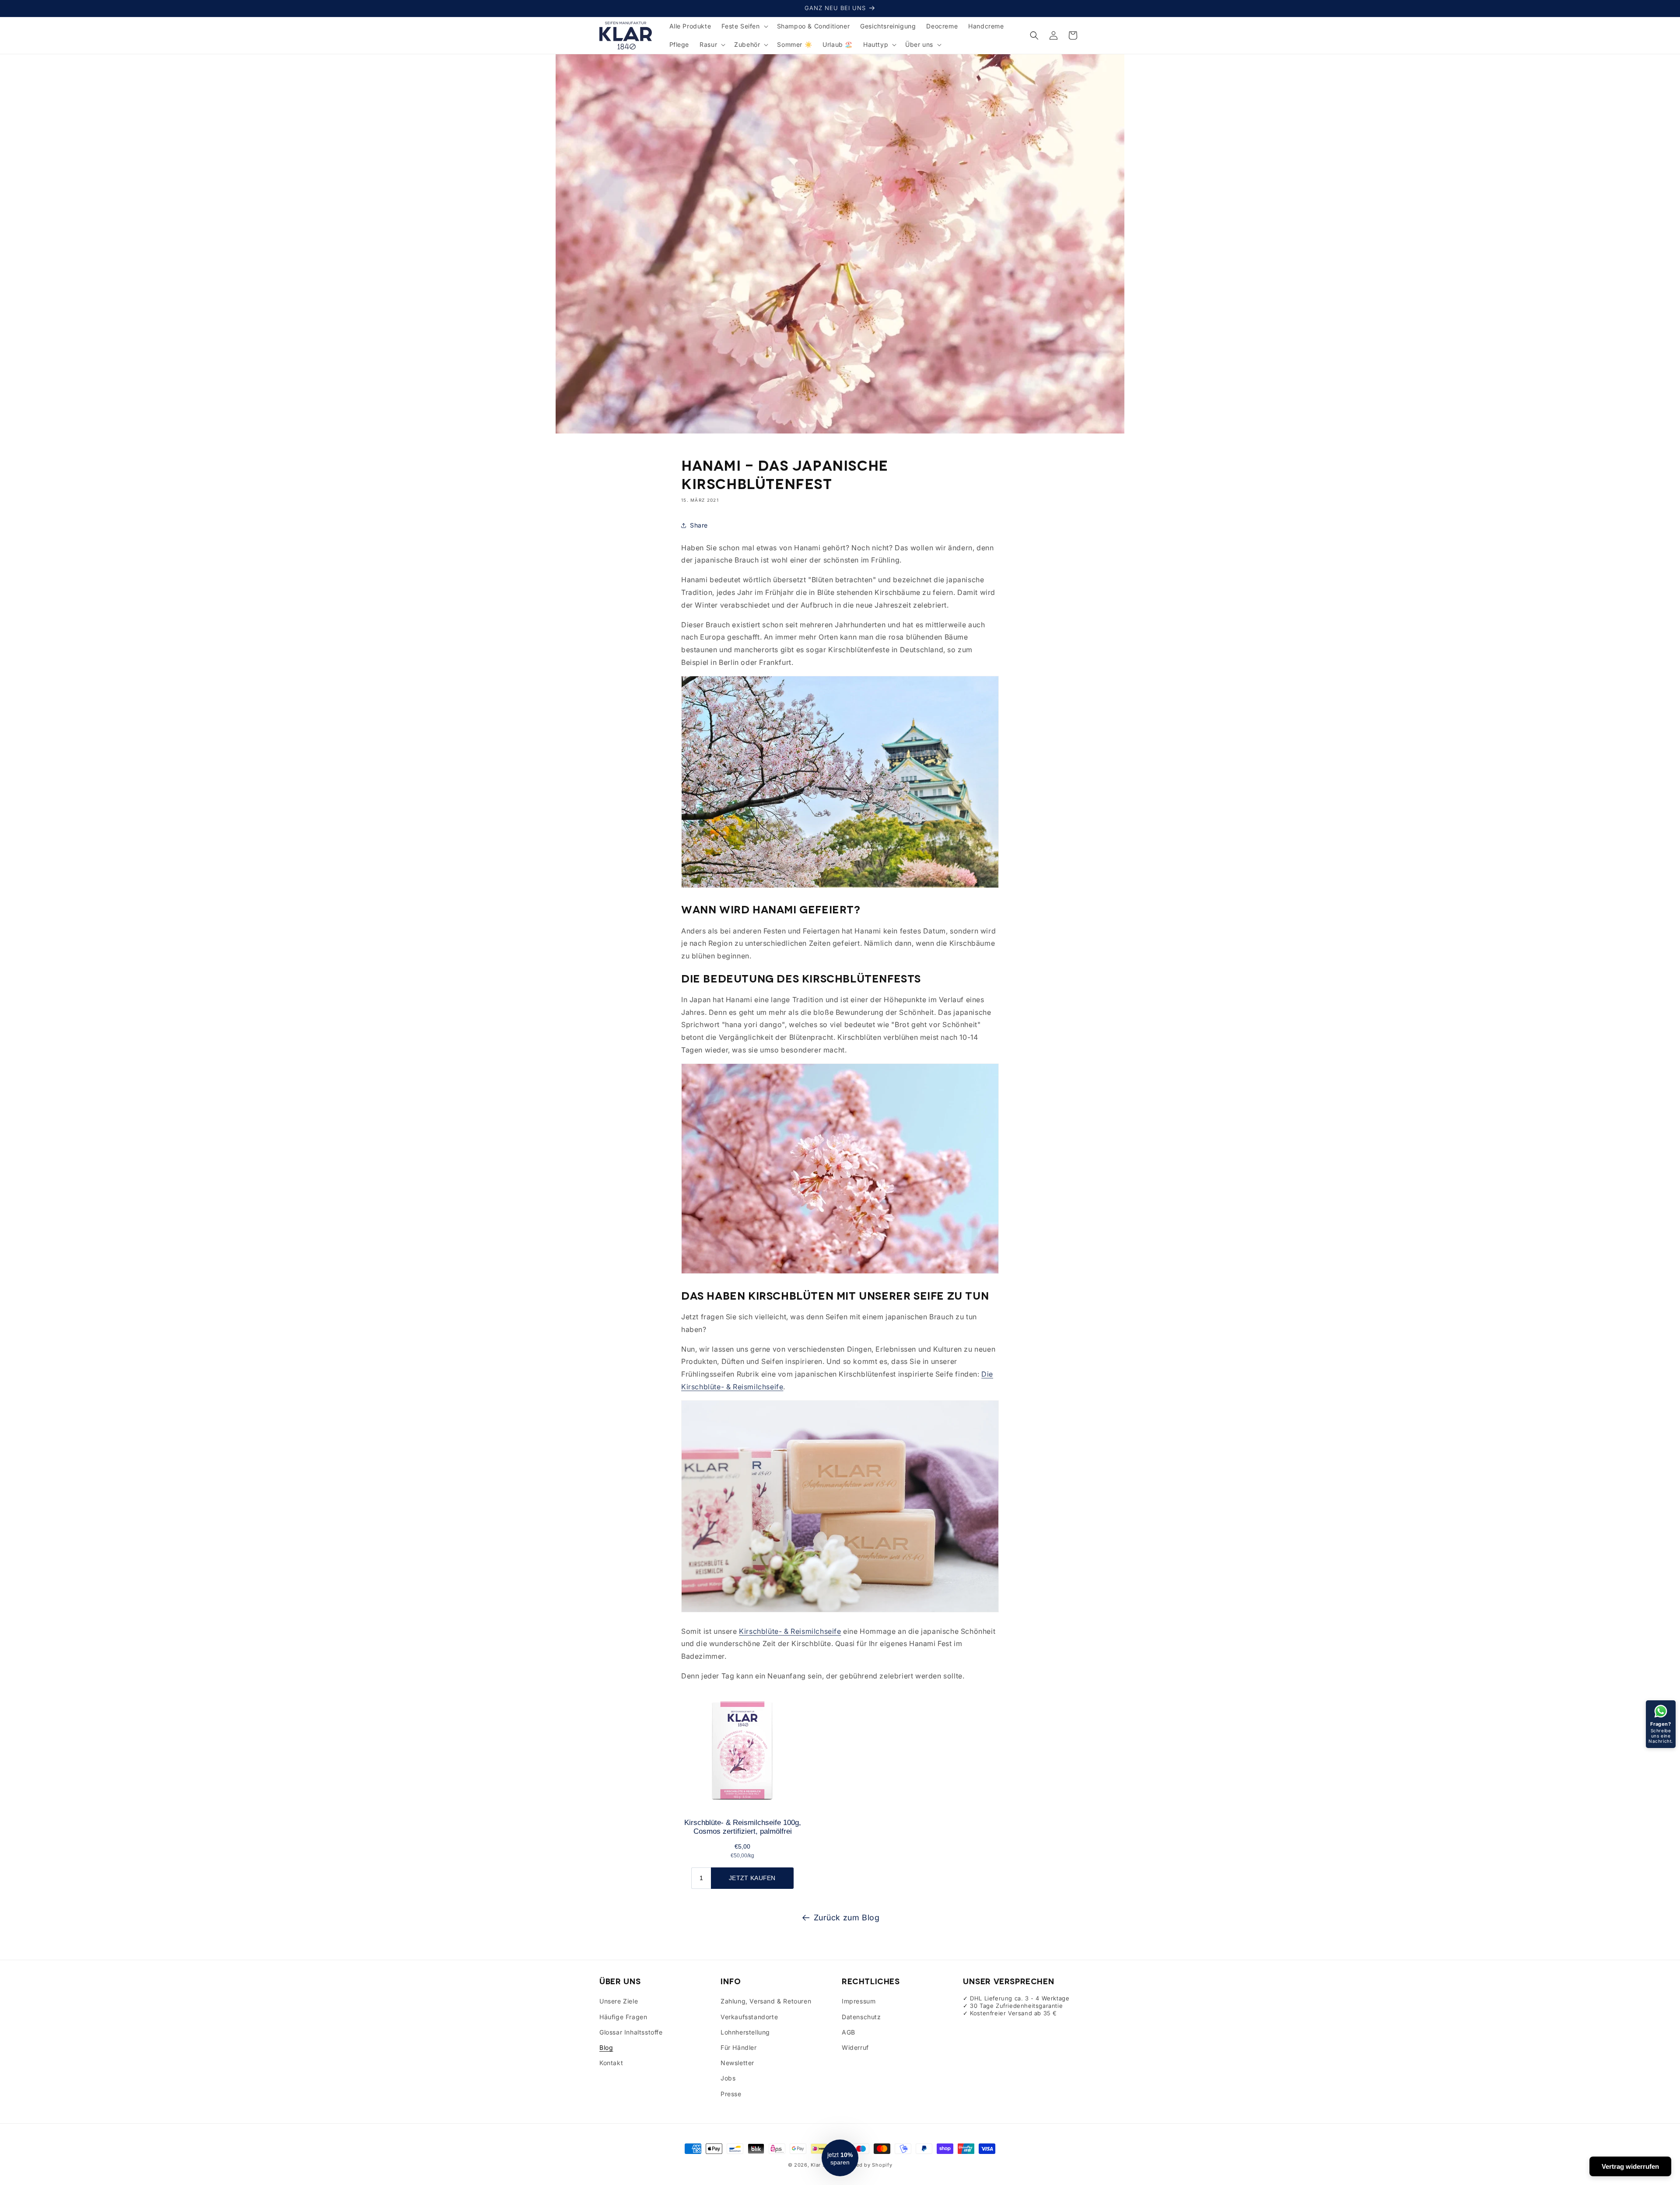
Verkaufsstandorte (749, 2017)
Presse (731, 2094)
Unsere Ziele (619, 2001)
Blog (606, 2047)
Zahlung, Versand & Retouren (766, 2001)
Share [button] (699, 525)
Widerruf (855, 2047)
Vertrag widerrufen (1630, 2166)
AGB (849, 2032)
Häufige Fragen (623, 2017)
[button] (744, 26)
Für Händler (739, 2047)
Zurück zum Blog (847, 1918)
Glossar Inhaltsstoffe (631, 2032)
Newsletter (737, 2063)
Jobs (728, 2078)
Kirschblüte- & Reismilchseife (790, 1631)
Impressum (859, 2001)
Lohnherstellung (745, 2032)
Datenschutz (861, 2017)
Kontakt (611, 2063)
